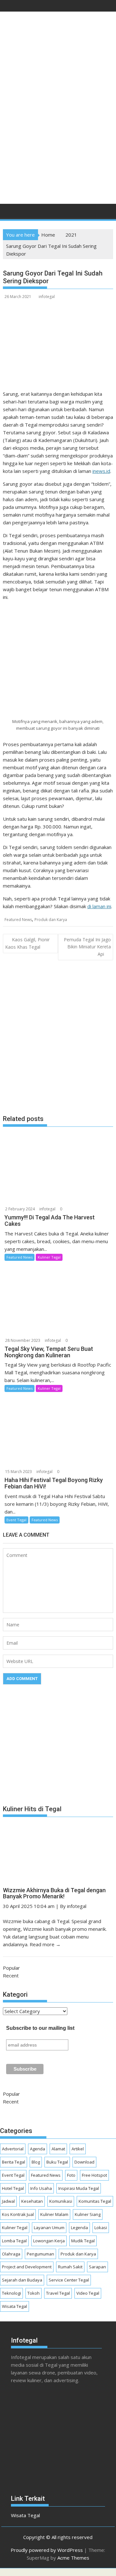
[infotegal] (9, 213)
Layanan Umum (49, 2228)
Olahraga (11, 2254)
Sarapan (97, 2267)
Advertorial (13, 2149)
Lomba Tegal (14, 2241)
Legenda (79, 2228)
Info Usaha (41, 2188)
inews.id (101, 471)
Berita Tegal (14, 2162)
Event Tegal (16, 1520)
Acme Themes (73, 2558)
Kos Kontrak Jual (18, 2214)
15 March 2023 (19, 1472)
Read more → (45, 1944)
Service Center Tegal (69, 2280)
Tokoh (34, 2293)
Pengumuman (40, 2254)
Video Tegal (88, 2293)
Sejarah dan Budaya (22, 2280)
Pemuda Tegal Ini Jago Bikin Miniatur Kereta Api (87, 947)
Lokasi (101, 2228)
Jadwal (8, 2201)
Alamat (58, 2149)
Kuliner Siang (88, 2214)
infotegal (47, 297)
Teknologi (11, 2293)
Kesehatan (32, 2201)
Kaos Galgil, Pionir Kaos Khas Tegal (27, 943)
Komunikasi (61, 2201)
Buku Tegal (57, 2162)
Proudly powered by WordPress (47, 2550)
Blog (36, 2162)
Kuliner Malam (54, 2214)
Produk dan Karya (51, 920)
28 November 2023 (23, 1340)
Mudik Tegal (83, 2241)
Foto (71, 2175)
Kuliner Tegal (49, 1257)
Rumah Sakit (70, 2267)
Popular (11, 1968)
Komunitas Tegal (95, 2201)
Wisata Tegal (15, 2306)
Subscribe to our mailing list (40, 2028)
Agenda (38, 2149)
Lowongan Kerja (49, 2241)
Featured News (18, 920)
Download (84, 2162)
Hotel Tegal (13, 2188)
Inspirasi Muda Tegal (79, 2188)
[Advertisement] (58, 136)
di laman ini (99, 906)
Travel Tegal (58, 2293)
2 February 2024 (20, 1209)
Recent (11, 1975)
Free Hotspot (94, 2175)
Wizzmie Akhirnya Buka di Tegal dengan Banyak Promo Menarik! (54, 1893)
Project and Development (27, 2267)
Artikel (78, 2149)
